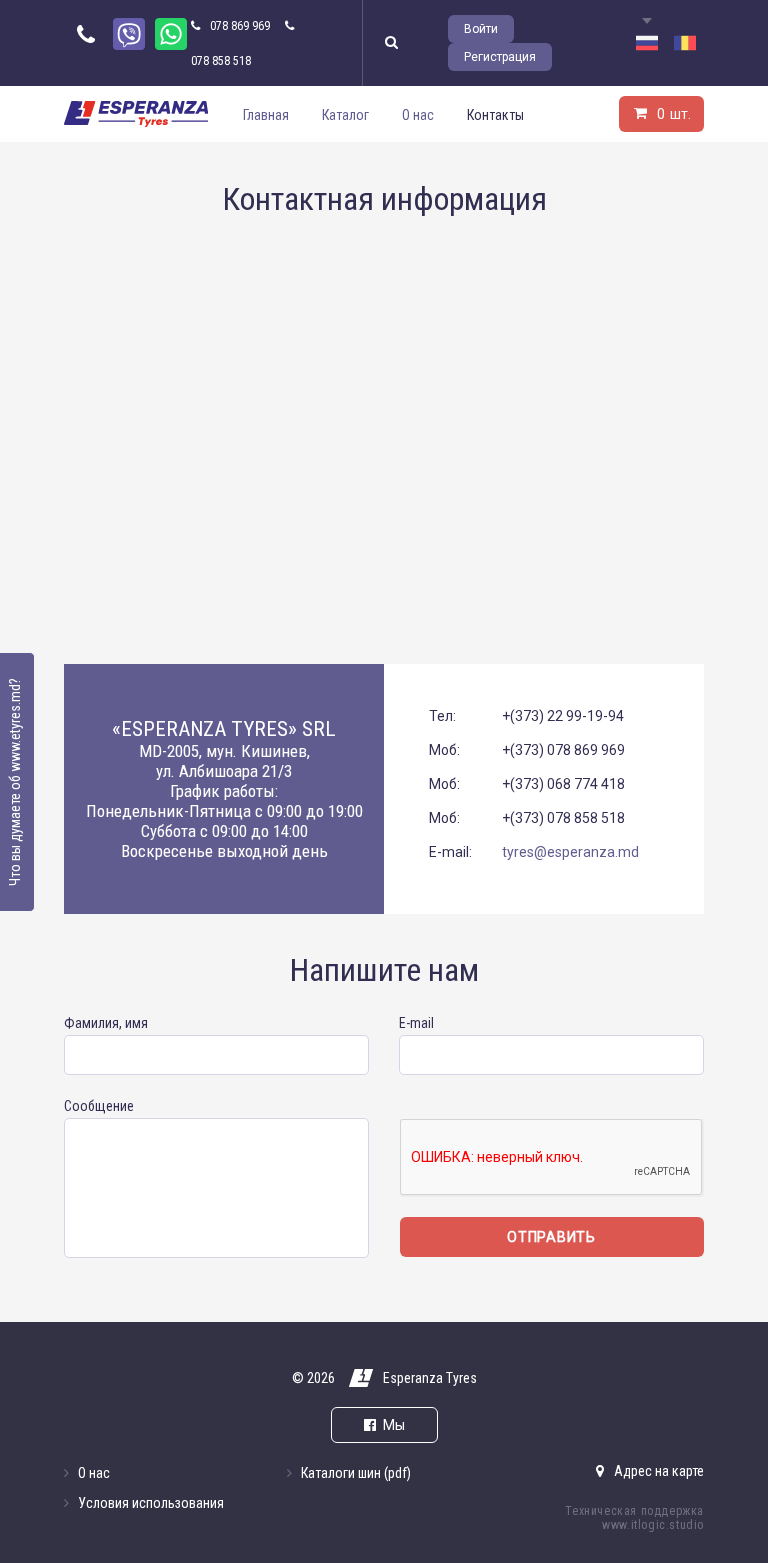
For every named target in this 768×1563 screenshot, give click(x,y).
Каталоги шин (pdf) (356, 1473)
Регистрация (500, 57)
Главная (266, 115)
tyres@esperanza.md (570, 852)
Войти (481, 29)
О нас (418, 115)
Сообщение (99, 1106)
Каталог (345, 115)
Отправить (551, 1237)
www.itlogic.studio (653, 1525)
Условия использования (151, 1503)
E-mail (416, 1023)
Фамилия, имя (106, 1023)
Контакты (495, 115)
